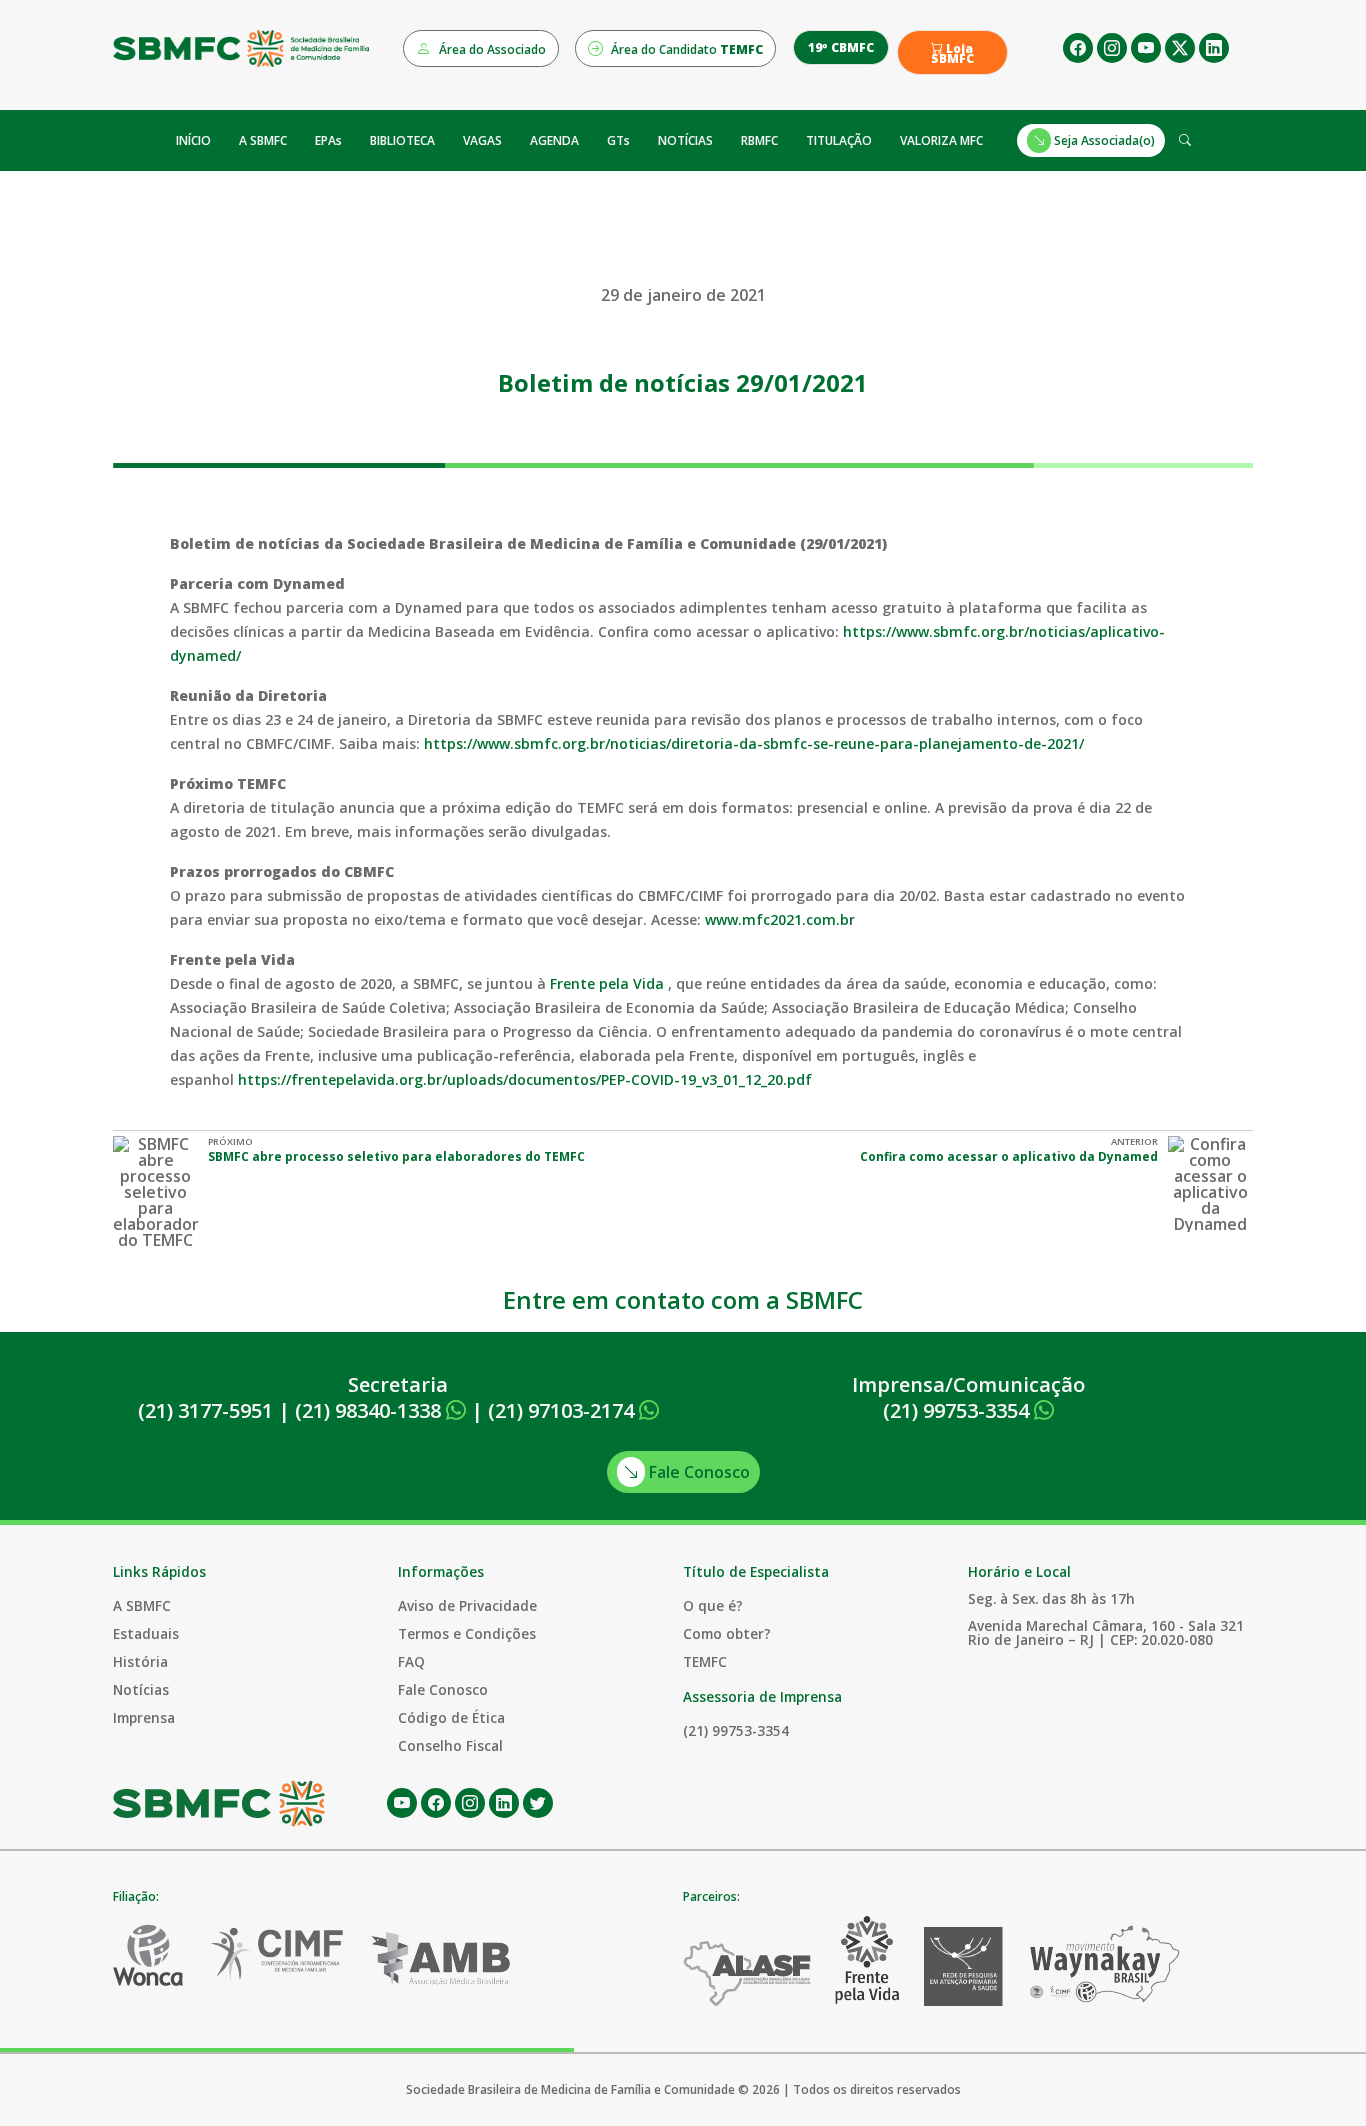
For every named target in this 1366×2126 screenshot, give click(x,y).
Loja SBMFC (952, 54)
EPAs (328, 140)
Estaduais (146, 1633)
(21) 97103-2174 (563, 1410)
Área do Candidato (685, 49)
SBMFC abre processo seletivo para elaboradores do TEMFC (396, 1156)
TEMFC (705, 1661)
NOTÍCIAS (685, 140)
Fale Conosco (697, 1472)
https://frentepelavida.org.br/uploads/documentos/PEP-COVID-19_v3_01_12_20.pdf (525, 1079)
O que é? (713, 1605)
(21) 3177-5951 (205, 1410)
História (140, 1661)
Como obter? (727, 1633)
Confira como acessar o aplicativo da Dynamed (1009, 1156)
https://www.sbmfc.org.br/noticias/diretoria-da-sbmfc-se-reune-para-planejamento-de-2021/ (754, 743)
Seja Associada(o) (1103, 140)
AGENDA (554, 140)
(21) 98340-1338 (370, 1410)
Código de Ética (451, 1717)
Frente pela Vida (607, 983)
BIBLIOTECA (402, 140)
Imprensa (144, 1717)
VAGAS (482, 140)
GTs (618, 140)
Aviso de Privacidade (467, 1605)
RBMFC (759, 140)
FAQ (411, 1661)
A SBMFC (263, 140)
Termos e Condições (467, 1633)
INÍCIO (193, 140)
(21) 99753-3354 (958, 1410)
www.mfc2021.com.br (780, 919)
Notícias (141, 1689)
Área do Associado (491, 49)
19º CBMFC (841, 47)
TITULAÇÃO (839, 140)
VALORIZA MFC (941, 140)
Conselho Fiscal (450, 1745)
